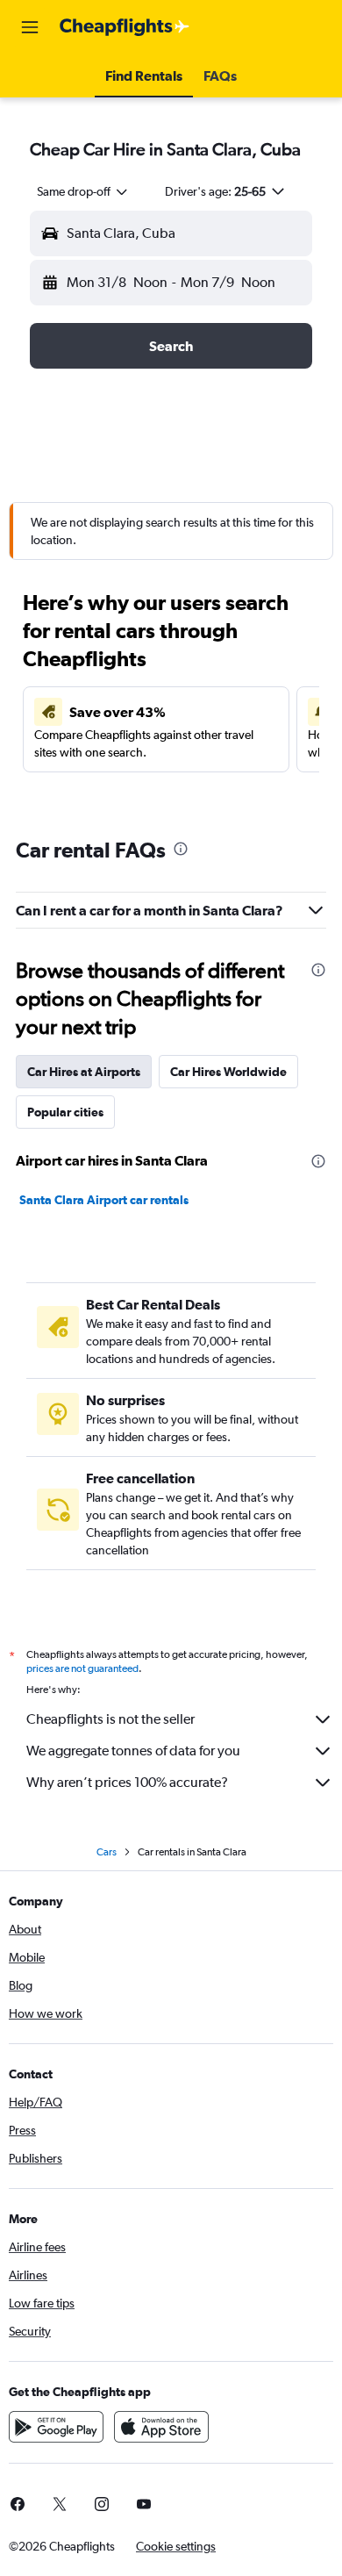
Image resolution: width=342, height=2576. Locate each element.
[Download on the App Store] (161, 2427)
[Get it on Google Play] (56, 2427)
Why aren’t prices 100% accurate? (127, 1782)
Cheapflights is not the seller (110, 1719)
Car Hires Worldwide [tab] (228, 1072)
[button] (30, 27)
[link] (60, 2504)
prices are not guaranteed (82, 1668)
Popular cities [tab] (65, 1112)
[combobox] (83, 191)
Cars (107, 1852)
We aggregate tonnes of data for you (133, 1751)
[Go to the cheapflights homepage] (125, 27)
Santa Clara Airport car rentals (104, 1200)
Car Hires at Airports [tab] (84, 1072)
